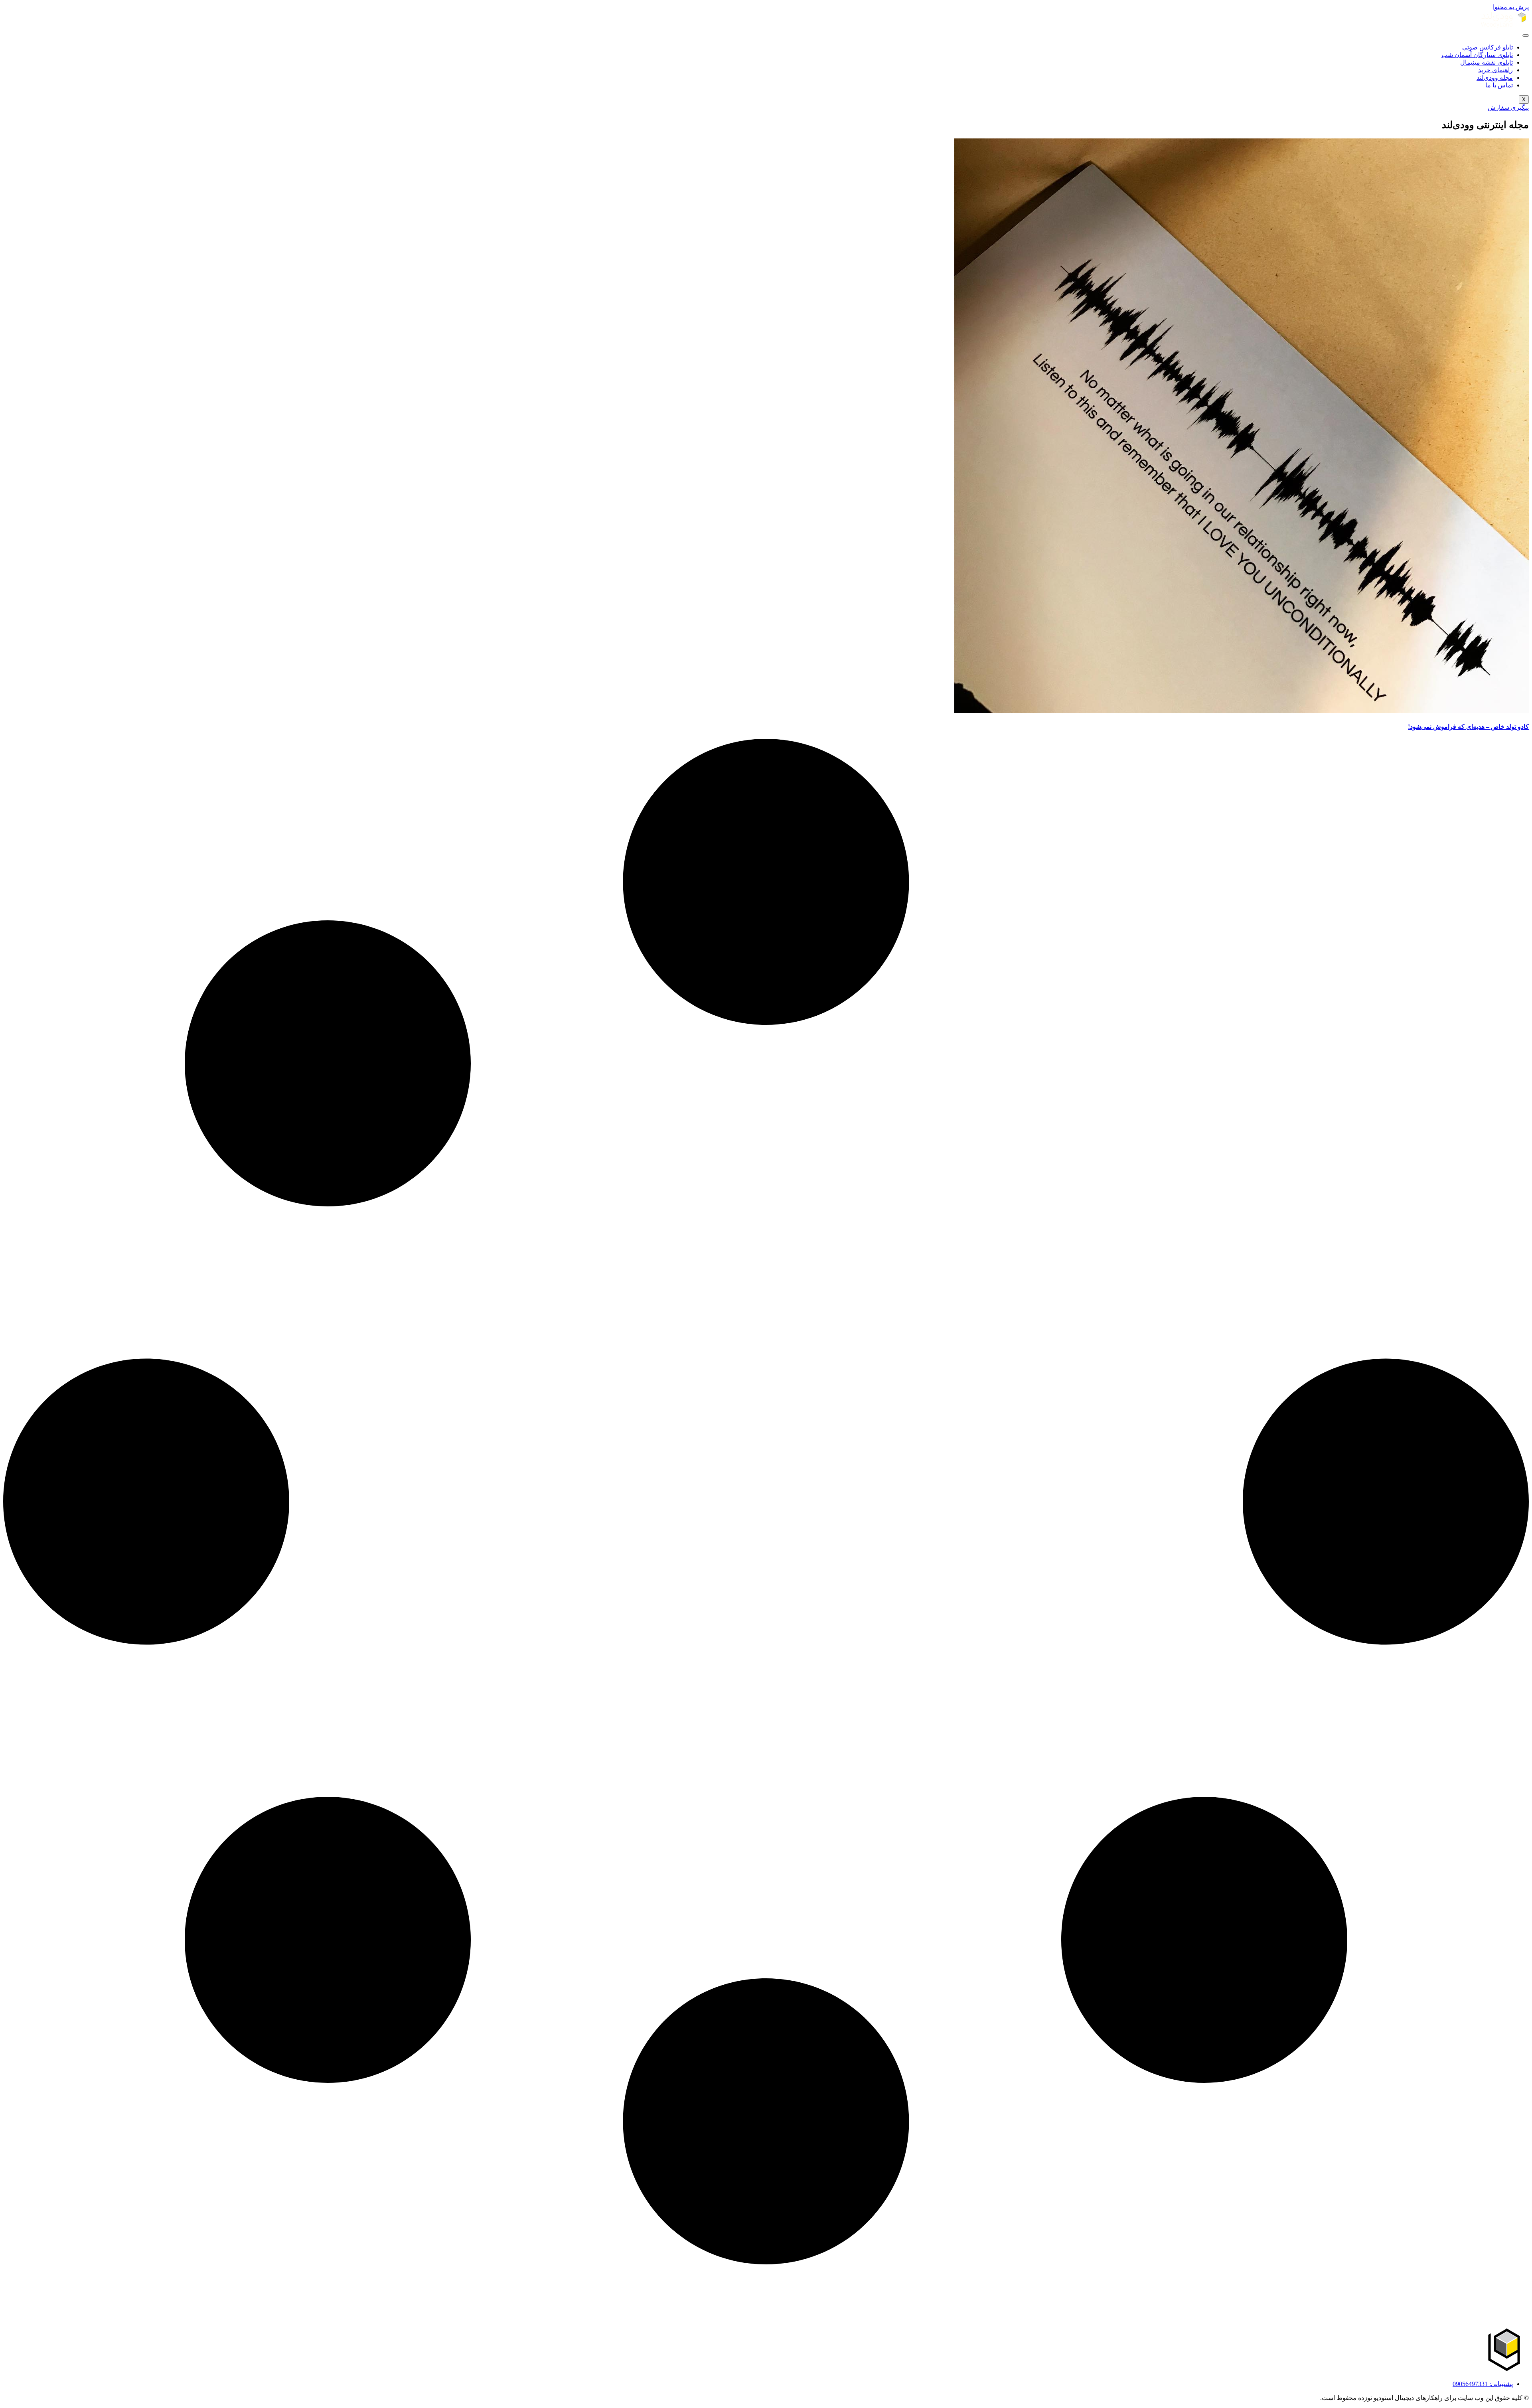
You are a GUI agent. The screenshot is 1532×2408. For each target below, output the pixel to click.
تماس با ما (1499, 85)
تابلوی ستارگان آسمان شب (1477, 55)
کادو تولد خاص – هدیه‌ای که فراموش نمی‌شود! (1468, 727)
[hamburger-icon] (1526, 36)
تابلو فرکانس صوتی (1488, 47)
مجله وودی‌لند (1495, 78)
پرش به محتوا (1511, 7)
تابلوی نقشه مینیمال (1487, 62)
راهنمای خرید (1495, 70)
